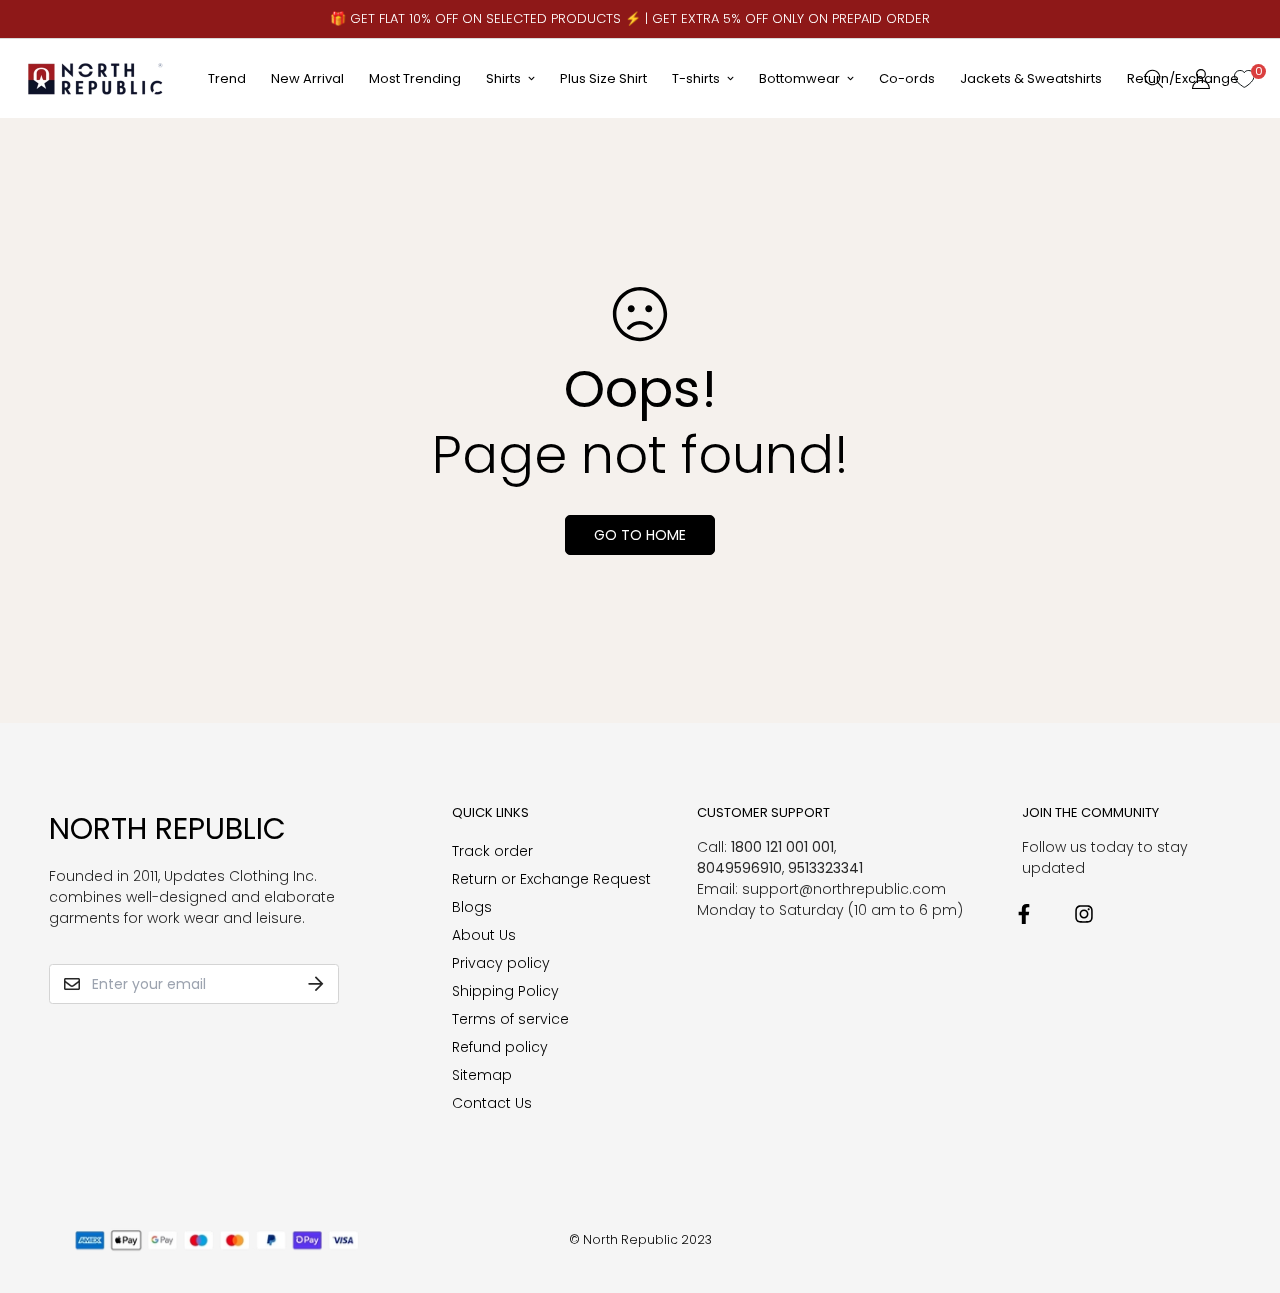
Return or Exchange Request (551, 879)
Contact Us (492, 1103)
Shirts (503, 78)
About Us (484, 935)
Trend (227, 78)
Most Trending (415, 78)
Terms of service (510, 1019)
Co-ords (907, 78)
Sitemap (482, 1075)
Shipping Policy (505, 991)
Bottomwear (799, 78)
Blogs (472, 907)
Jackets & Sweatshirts (1031, 78)
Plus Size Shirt (603, 78)
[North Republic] (96, 78)
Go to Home (640, 535)
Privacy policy (501, 963)
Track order (492, 851)
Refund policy (500, 1047)
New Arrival (307, 78)
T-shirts (696, 78)
